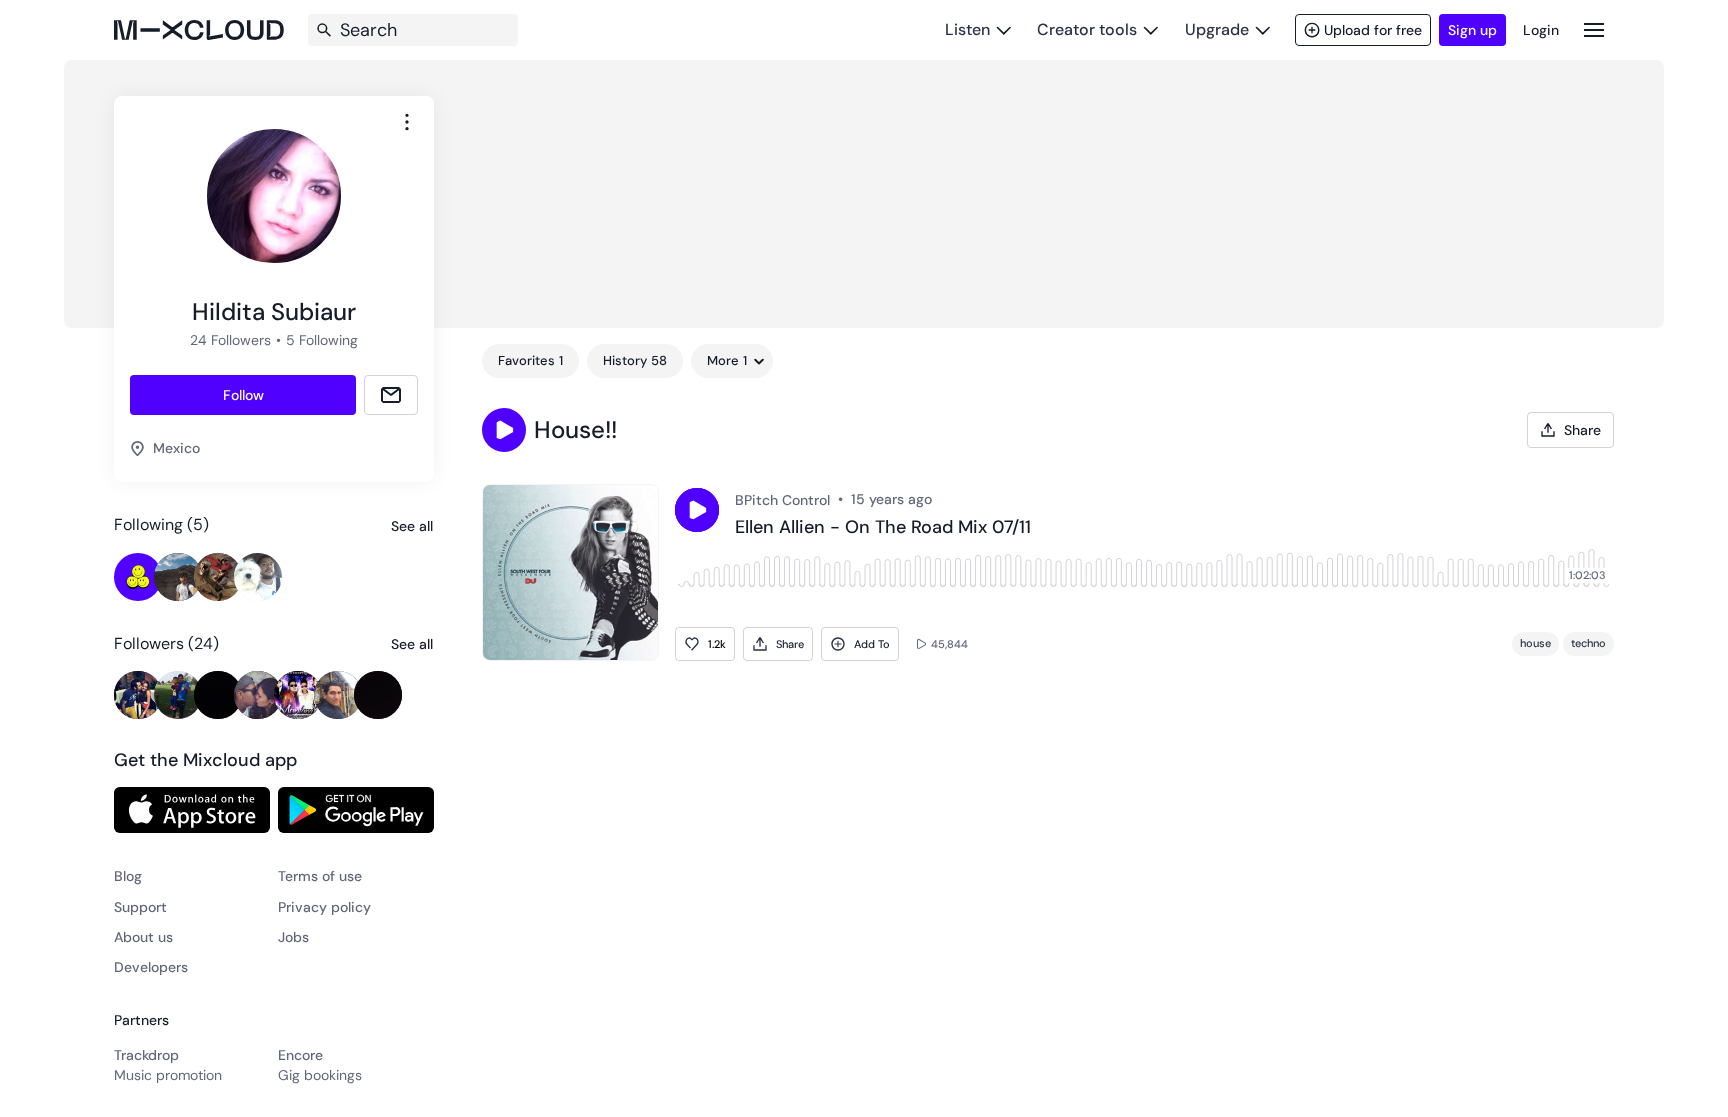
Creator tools (1087, 29)
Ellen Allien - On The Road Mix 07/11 (883, 528)
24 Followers (230, 340)
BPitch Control (782, 500)
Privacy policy (324, 907)
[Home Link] (199, 30)
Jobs (293, 937)
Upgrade (1217, 29)
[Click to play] (697, 510)
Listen (967, 29)
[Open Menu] (1594, 29)
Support (140, 907)
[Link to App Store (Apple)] (192, 810)
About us (143, 937)
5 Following (322, 340)
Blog (128, 876)
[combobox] (407, 122)
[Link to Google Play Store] (356, 810)
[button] (504, 430)
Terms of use (320, 876)
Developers (151, 967)
